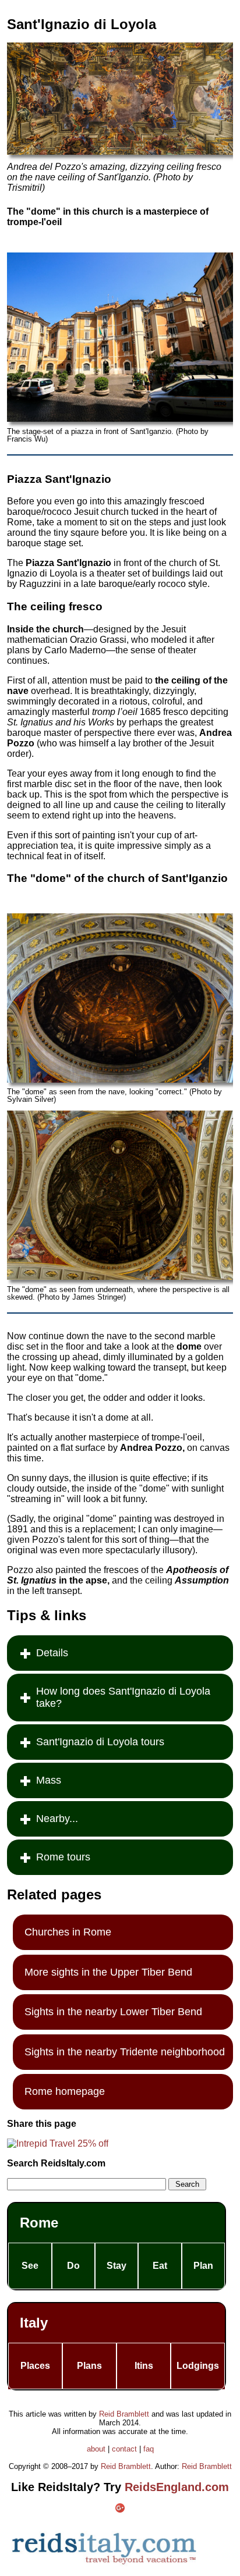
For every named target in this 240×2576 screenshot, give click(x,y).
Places (35, 2366)
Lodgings (198, 2366)
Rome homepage (65, 2091)
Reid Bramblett (124, 2414)
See (30, 2266)
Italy (34, 2323)
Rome (39, 2223)
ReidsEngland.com (177, 2487)
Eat (160, 2266)
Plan (203, 2266)
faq (149, 2449)
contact (124, 2449)
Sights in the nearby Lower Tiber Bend (113, 2012)
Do (73, 2266)
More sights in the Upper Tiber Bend (108, 1972)
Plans (89, 2366)
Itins (144, 2366)
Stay (117, 2266)
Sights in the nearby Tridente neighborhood (125, 2052)
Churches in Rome (68, 1932)
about (96, 2449)
